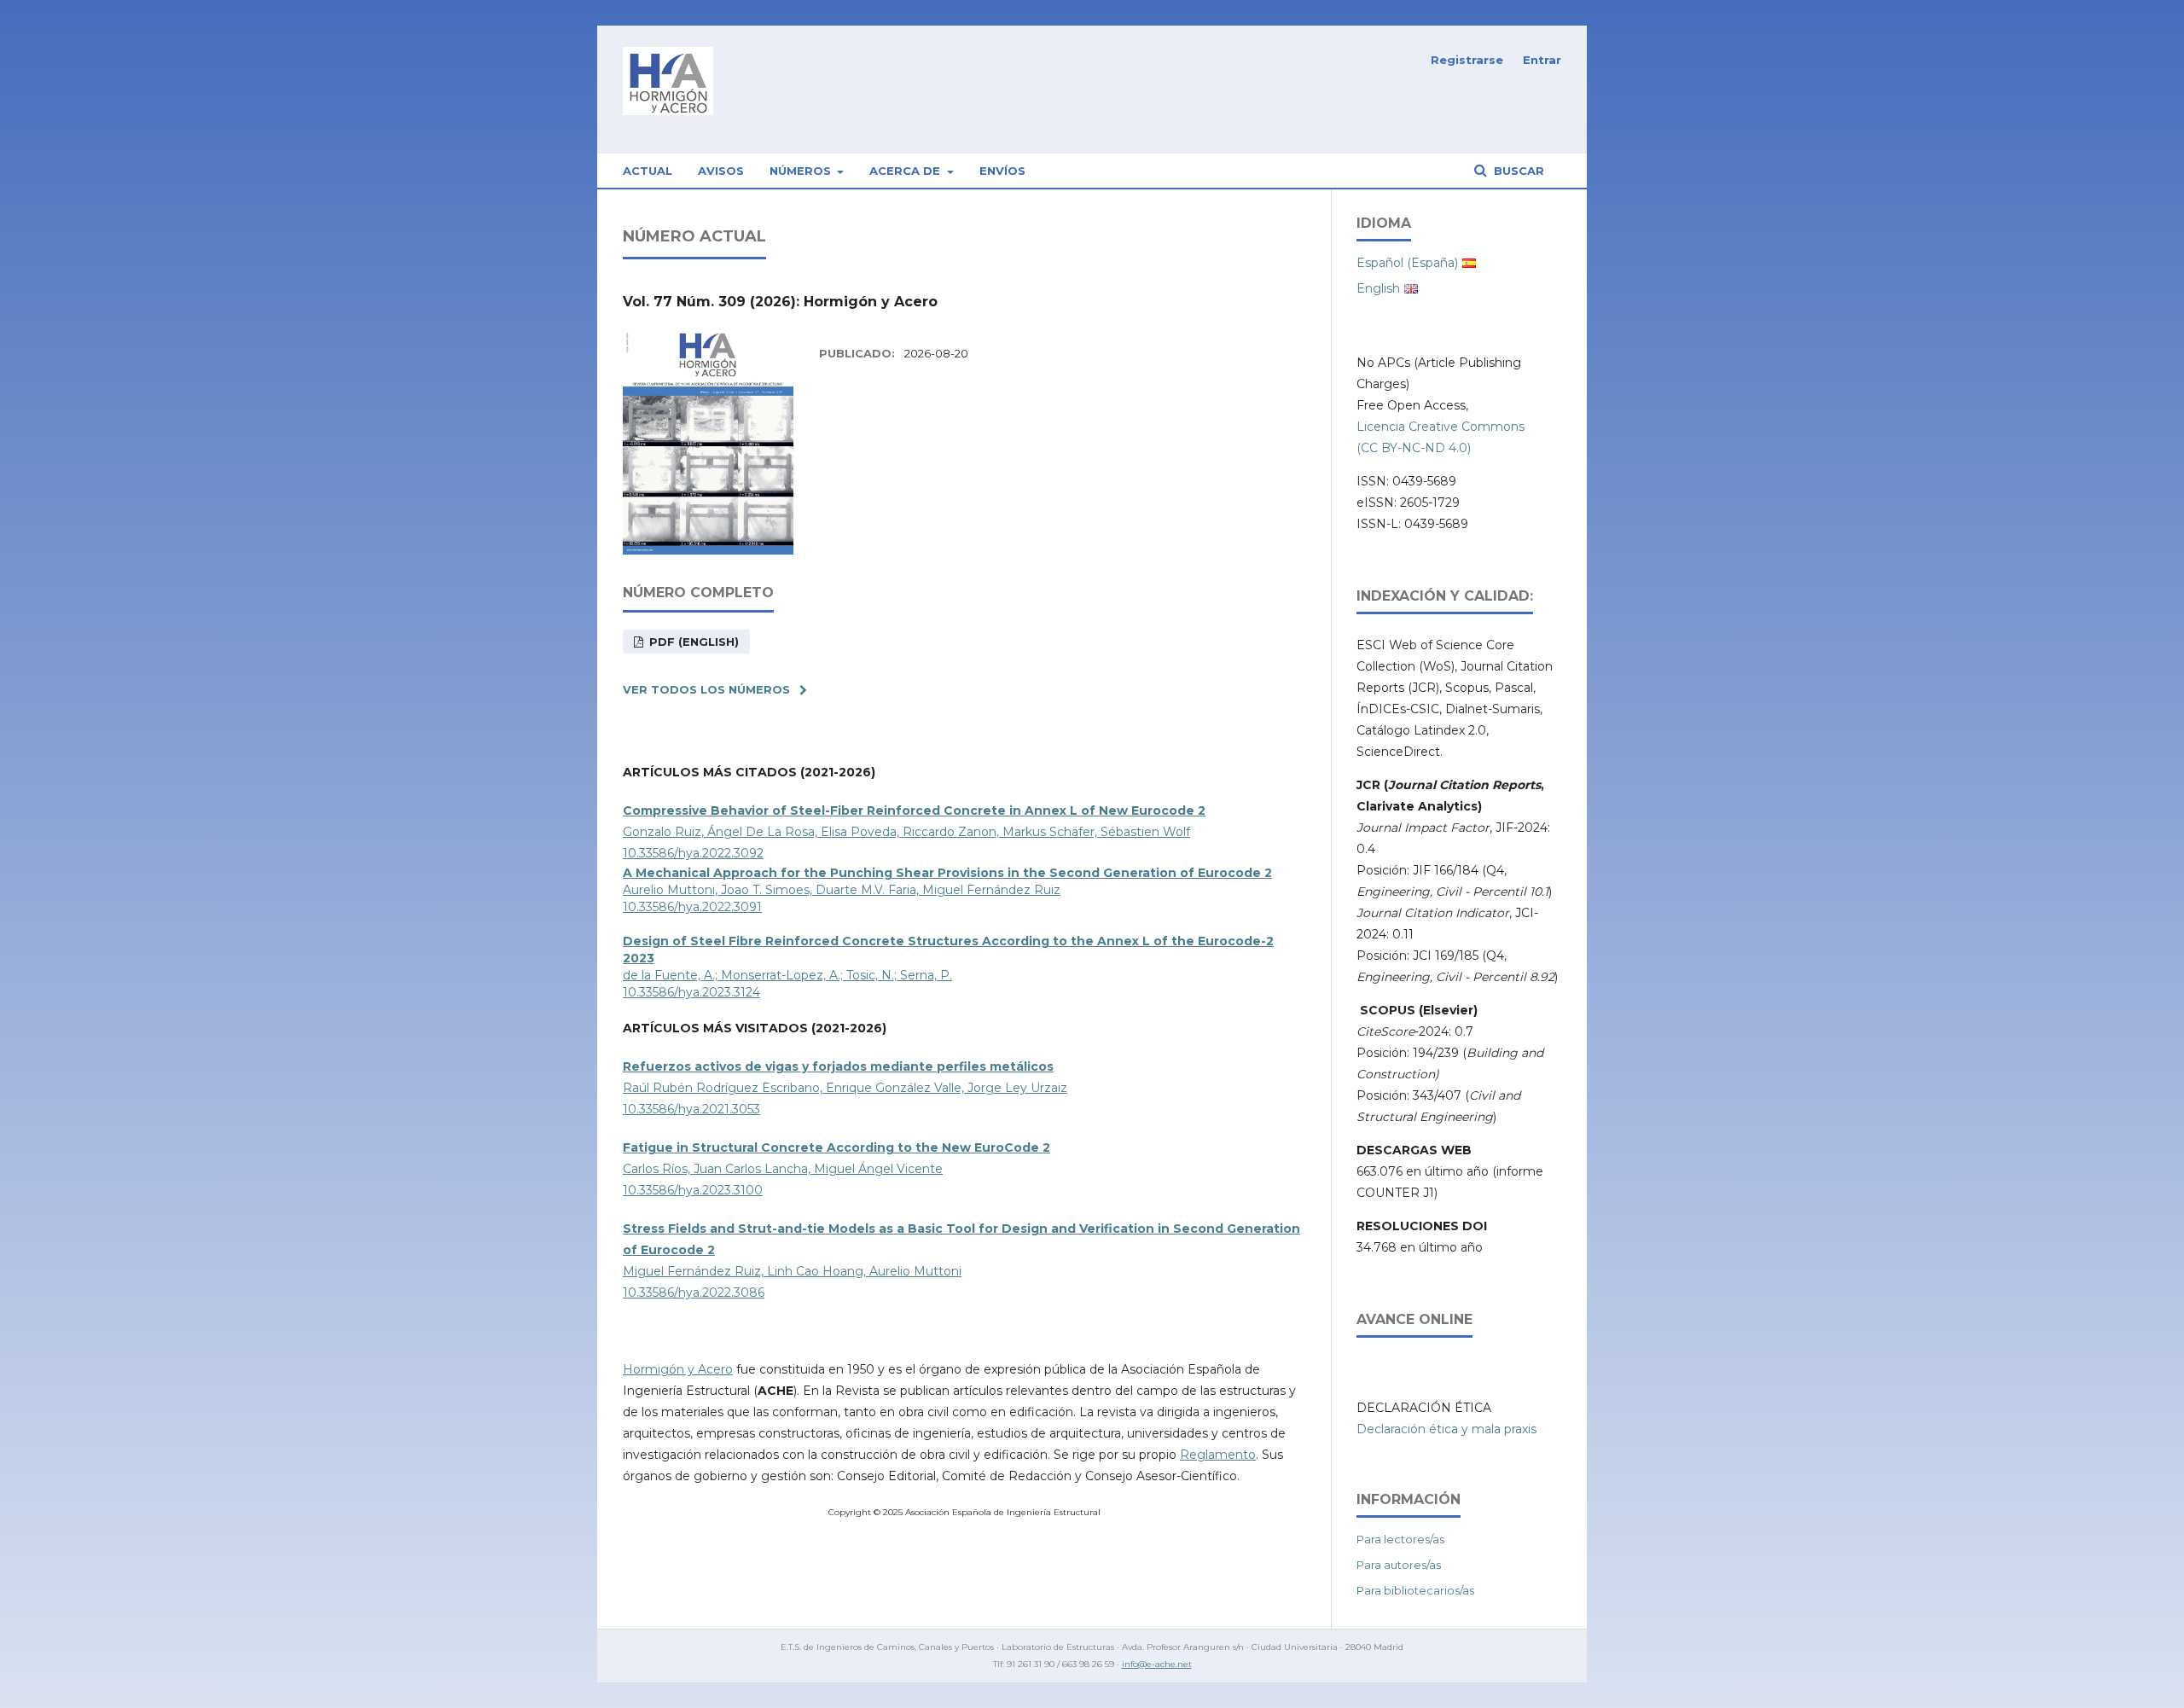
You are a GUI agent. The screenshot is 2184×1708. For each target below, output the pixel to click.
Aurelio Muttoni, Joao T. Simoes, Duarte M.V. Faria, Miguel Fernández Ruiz (842, 890)
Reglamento (1218, 1455)
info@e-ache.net (1157, 1664)
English (1378, 288)
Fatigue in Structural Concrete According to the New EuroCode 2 (836, 1147)
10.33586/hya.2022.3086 (694, 1293)
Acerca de (906, 171)
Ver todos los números (706, 689)
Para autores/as (1399, 1565)
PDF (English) (692, 642)
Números (802, 171)
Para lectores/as (1400, 1539)
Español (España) (1407, 263)
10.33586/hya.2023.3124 (691, 992)
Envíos (1002, 171)
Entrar (1542, 60)
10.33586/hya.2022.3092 (693, 853)
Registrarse (1467, 60)
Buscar (1517, 171)
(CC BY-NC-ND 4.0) (1414, 448)
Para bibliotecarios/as (1415, 1590)
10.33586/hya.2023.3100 (693, 1190)
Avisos (721, 171)
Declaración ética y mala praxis (1446, 1429)
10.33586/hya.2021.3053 (691, 1109)
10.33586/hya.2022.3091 (692, 907)
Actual (648, 171)
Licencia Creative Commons (1441, 427)
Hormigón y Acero (678, 1369)
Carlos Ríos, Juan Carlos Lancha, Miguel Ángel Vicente (783, 1169)
